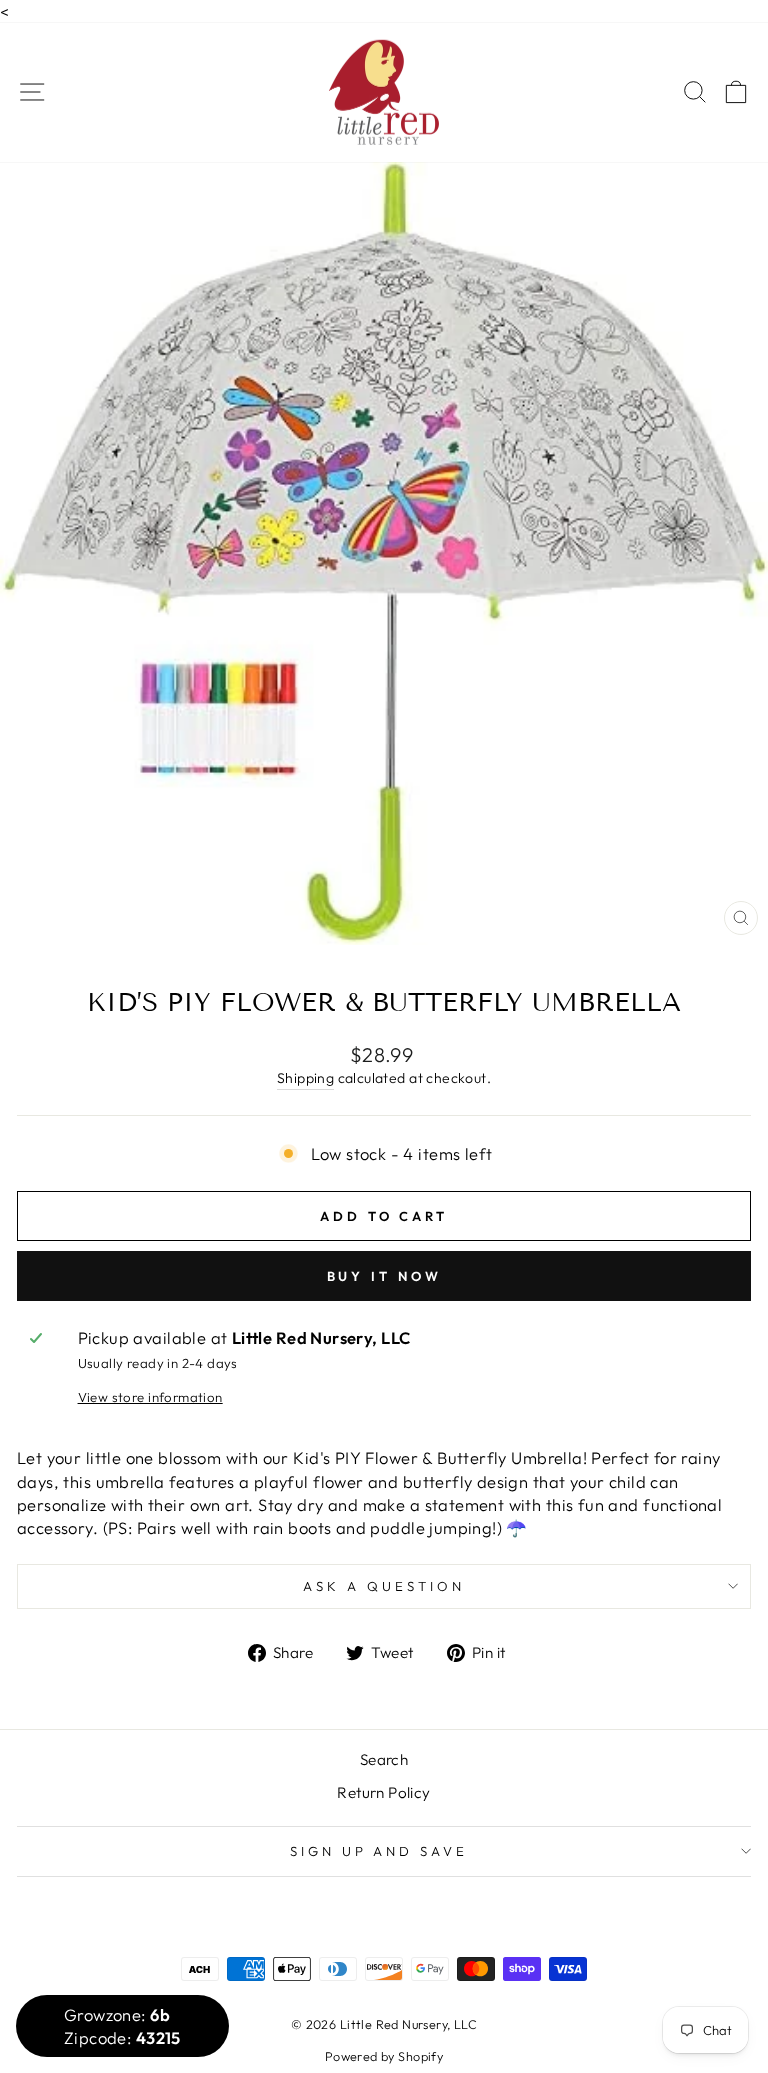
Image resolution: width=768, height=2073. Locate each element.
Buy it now (384, 1276)
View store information (150, 1397)
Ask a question (384, 1586)
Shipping (305, 1078)
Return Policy (383, 1792)
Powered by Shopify (384, 2056)
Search (384, 1759)
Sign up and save (379, 1851)
